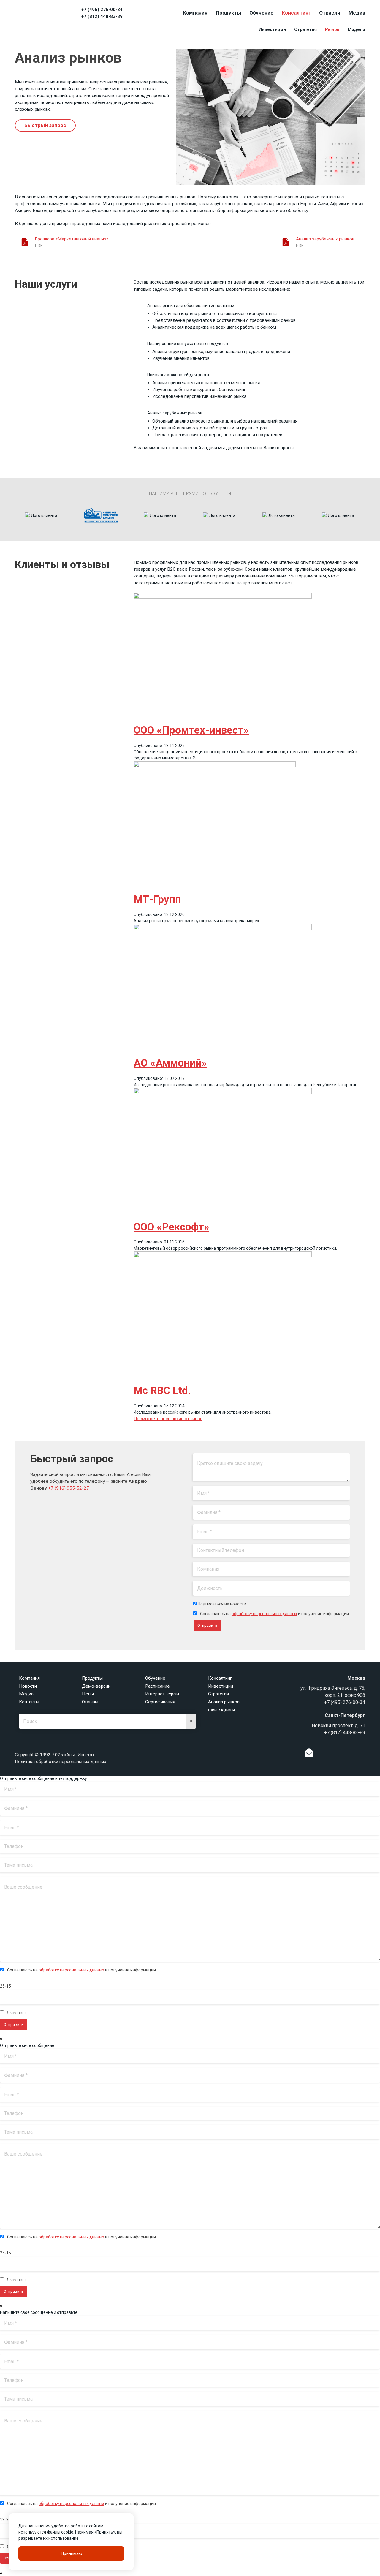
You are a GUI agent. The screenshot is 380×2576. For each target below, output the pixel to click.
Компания (195, 13)
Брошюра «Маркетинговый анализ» (72, 239)
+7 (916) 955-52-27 (69, 1488)
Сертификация (160, 1702)
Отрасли (330, 13)
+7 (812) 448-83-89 (102, 16)
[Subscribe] (309, 1754)
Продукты (228, 13)
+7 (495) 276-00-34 (102, 10)
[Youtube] (364, 1754)
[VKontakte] (330, 1754)
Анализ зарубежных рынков (325, 239)
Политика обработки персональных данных (61, 1762)
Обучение (261, 13)
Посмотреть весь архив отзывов (168, 1419)
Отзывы (90, 1702)
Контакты (29, 1702)
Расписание (157, 1686)
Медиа (357, 13)
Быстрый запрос (45, 125)
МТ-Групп (157, 899)
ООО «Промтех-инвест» (191, 730)
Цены (88, 1694)
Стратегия (305, 29)
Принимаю (71, 2553)
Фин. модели (221, 1710)
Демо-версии (96, 1686)
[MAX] (352, 1752)
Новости (28, 1686)
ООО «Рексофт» (171, 1227)
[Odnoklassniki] (321, 1754)
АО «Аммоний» (170, 1063)
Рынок (332, 29)
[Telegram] (340, 1754)
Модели (356, 29)
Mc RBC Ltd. (162, 1391)
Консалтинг (296, 13)
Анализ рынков (224, 1702)
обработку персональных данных (264, 1614)
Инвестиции (272, 29)
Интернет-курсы (162, 1694)
